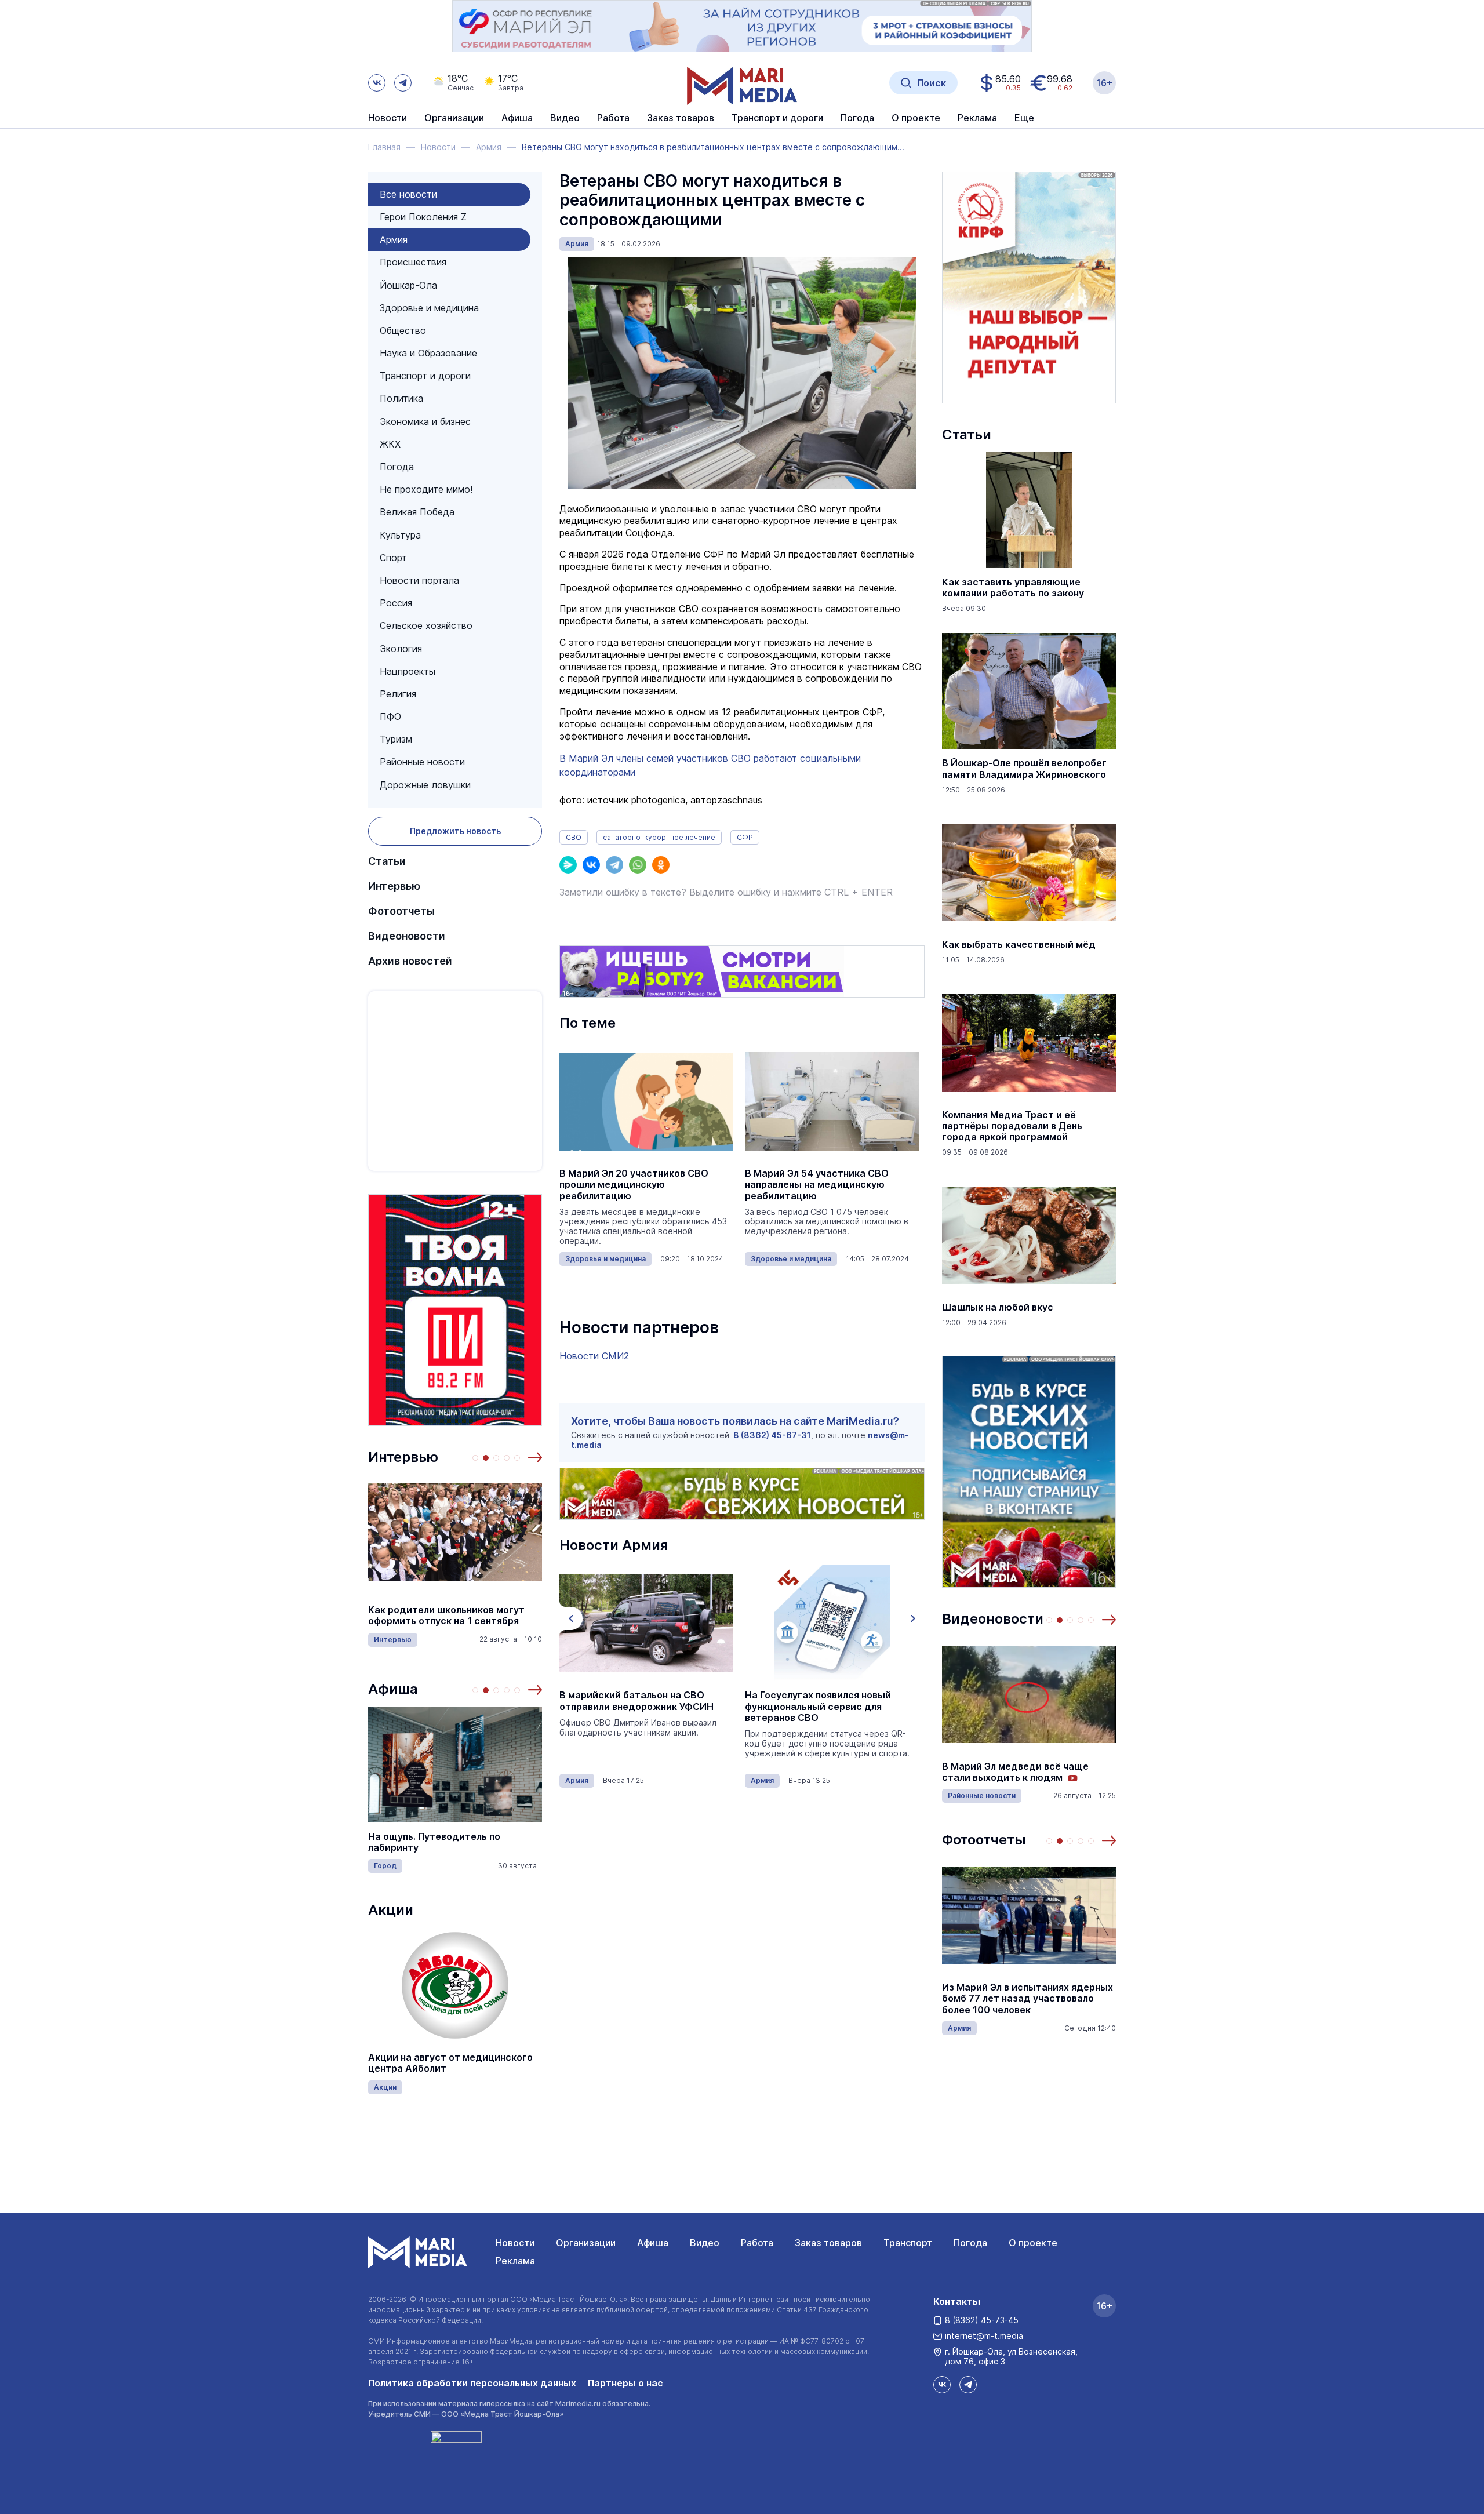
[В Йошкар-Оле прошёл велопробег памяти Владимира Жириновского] (1029, 691)
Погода (397, 467)
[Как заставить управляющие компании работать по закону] (1029, 510)
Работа (613, 118)
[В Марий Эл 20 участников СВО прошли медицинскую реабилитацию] (646, 1101)
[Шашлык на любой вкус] (1029, 1235)
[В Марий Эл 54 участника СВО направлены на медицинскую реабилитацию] (832, 1101)
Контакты (957, 2301)
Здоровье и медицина (429, 308)
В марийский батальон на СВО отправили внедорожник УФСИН (636, 1701)
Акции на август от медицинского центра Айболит (450, 2063)
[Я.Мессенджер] (568, 865)
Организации (586, 2243)
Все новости (408, 194)
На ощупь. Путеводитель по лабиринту (434, 1842)
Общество (403, 330)
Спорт (393, 558)
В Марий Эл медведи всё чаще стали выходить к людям (1015, 1772)
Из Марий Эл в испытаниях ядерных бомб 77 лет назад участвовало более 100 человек (1027, 1998)
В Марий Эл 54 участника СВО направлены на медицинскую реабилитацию (817, 1185)
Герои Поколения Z (423, 217)
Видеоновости (407, 936)
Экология (401, 649)
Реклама (515, 2261)
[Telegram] (614, 865)
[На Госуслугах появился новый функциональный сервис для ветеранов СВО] (832, 1623)
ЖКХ (390, 444)
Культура (400, 535)
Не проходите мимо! (426, 489)
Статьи (387, 861)
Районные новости (422, 762)
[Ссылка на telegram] (403, 83)
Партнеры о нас (625, 2383)
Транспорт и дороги (425, 376)
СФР (745, 837)
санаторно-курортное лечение (659, 837)
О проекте (1033, 2243)
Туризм (396, 739)
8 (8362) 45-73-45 (982, 2320)
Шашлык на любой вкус (998, 1307)
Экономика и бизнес (425, 421)
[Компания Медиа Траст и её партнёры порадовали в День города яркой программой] (1029, 1043)
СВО (574, 837)
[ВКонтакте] (591, 865)
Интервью (394, 886)
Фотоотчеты (401, 911)
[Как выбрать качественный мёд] (1029, 872)
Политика (401, 398)
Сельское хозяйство (426, 625)
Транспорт (908, 2243)
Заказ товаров (828, 2243)
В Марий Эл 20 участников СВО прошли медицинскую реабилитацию (634, 1185)
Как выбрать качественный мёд (1019, 945)
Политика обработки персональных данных (472, 2383)
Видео (565, 118)
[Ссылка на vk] (377, 83)
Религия (398, 694)
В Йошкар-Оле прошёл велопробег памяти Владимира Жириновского (1024, 769)
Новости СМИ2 (594, 1356)
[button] (535, 1457)
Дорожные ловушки (425, 785)
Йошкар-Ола (408, 285)
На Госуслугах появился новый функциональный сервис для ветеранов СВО (818, 1706)
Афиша (393, 1689)
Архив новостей (410, 961)
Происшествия (413, 262)
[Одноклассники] (661, 865)
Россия (396, 603)
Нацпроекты (408, 671)
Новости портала (419, 580)
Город (385, 1866)
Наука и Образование (428, 353)
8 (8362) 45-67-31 (772, 1435)
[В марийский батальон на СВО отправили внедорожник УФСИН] (646, 1623)
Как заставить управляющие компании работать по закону (1013, 588)
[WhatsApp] (638, 865)
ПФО (390, 716)
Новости (388, 118)
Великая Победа (417, 512)
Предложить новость (455, 831)
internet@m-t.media (984, 2336)
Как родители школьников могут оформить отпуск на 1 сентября (446, 1616)
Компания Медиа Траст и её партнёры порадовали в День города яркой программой (1012, 1126)
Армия (394, 239)
